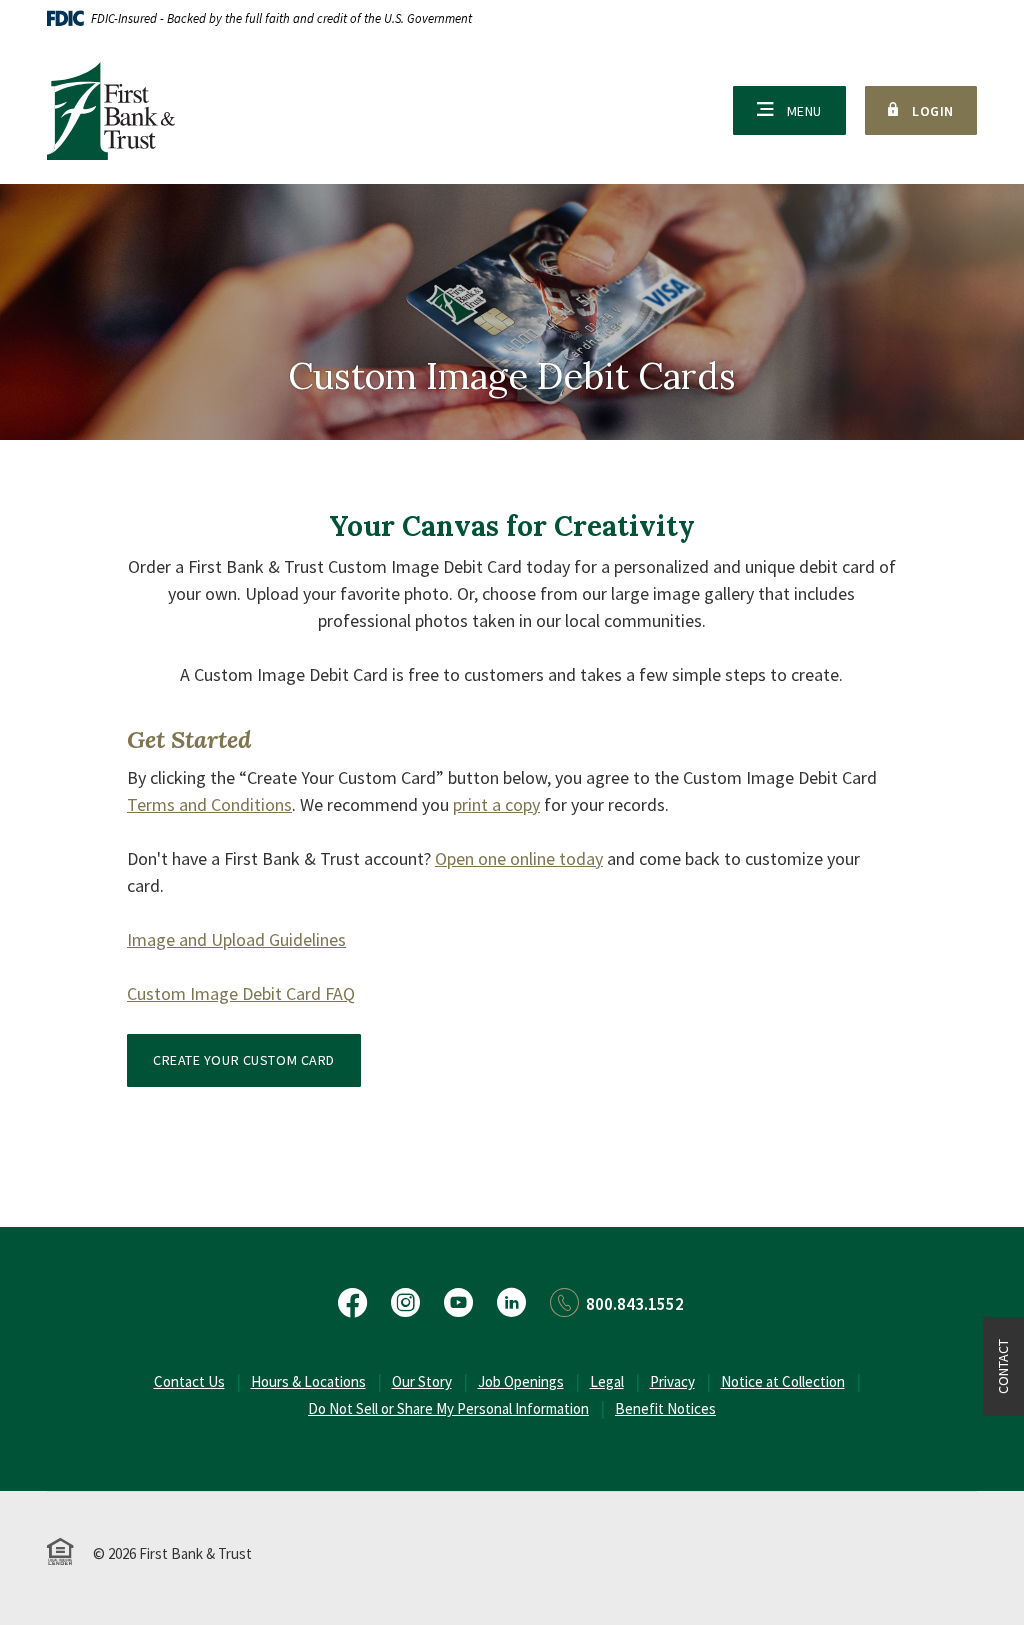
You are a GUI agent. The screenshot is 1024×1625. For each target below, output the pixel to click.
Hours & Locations (308, 1381)
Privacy (672, 1381)
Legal (607, 1381)
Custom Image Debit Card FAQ (241, 993)
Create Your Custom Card (244, 1060)
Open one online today (519, 858)
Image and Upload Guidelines (236, 939)
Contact (1003, 1366)
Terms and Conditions (209, 804)
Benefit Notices (665, 1408)
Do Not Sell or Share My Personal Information (448, 1408)
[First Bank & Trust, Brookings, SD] (111, 111)
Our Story (422, 1381)
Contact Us (189, 1381)
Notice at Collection (783, 1381)
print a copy (496, 804)
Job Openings (521, 1381)
